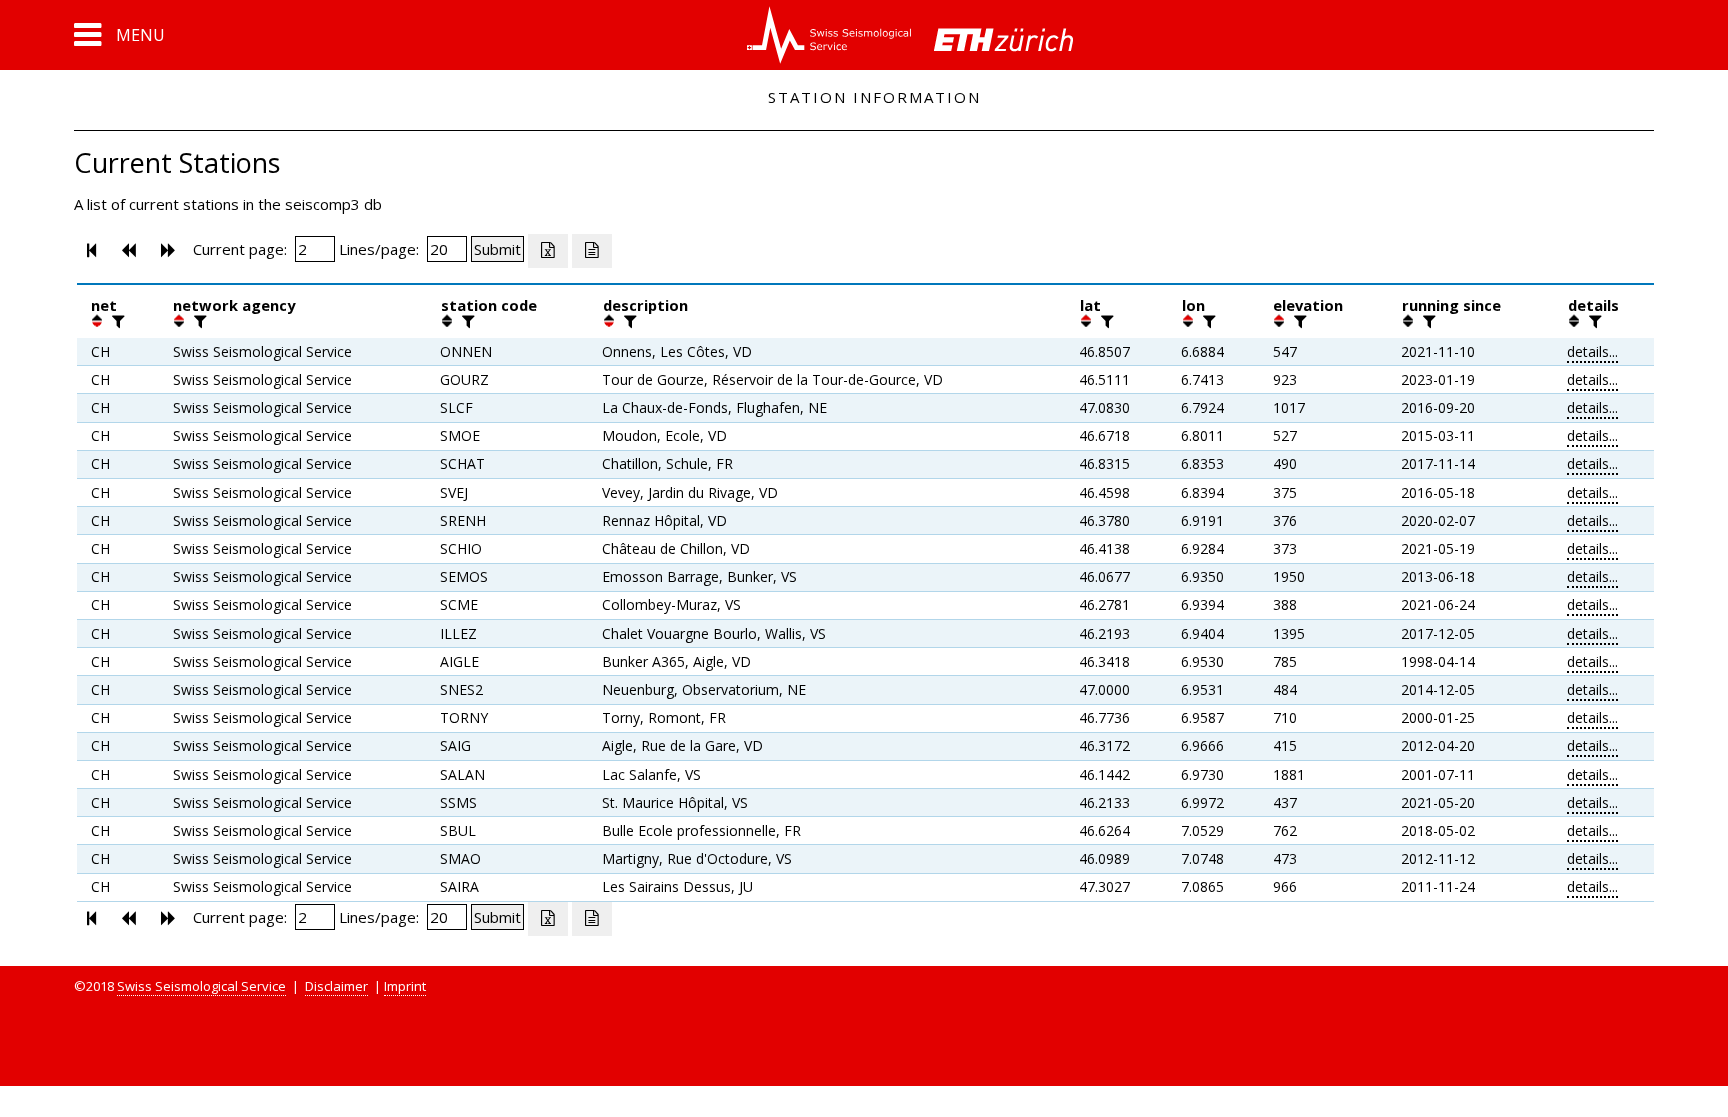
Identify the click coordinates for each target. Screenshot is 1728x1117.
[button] (119, 35)
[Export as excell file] (548, 251)
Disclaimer (336, 986)
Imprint (405, 986)
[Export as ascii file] (592, 251)
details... (1592, 351)
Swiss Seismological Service (201, 986)
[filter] (116, 321)
